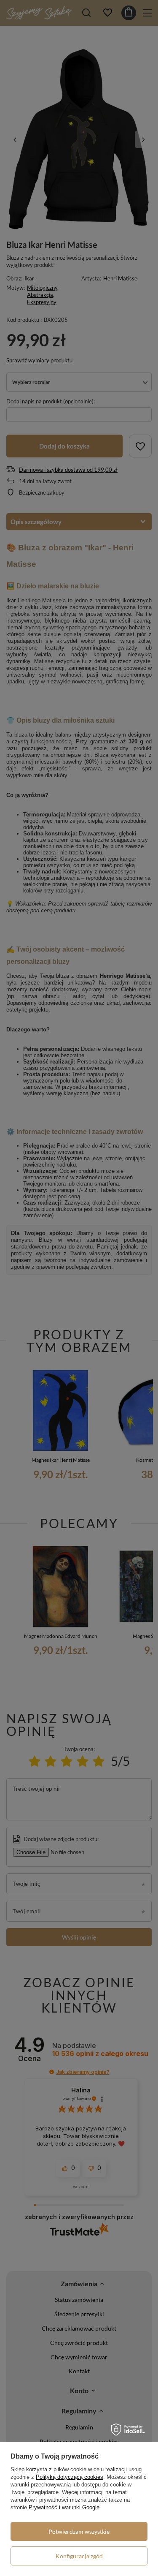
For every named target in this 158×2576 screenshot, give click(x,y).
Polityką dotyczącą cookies (70, 2477)
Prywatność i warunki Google (64, 2507)
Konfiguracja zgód (79, 2556)
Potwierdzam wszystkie (79, 2531)
